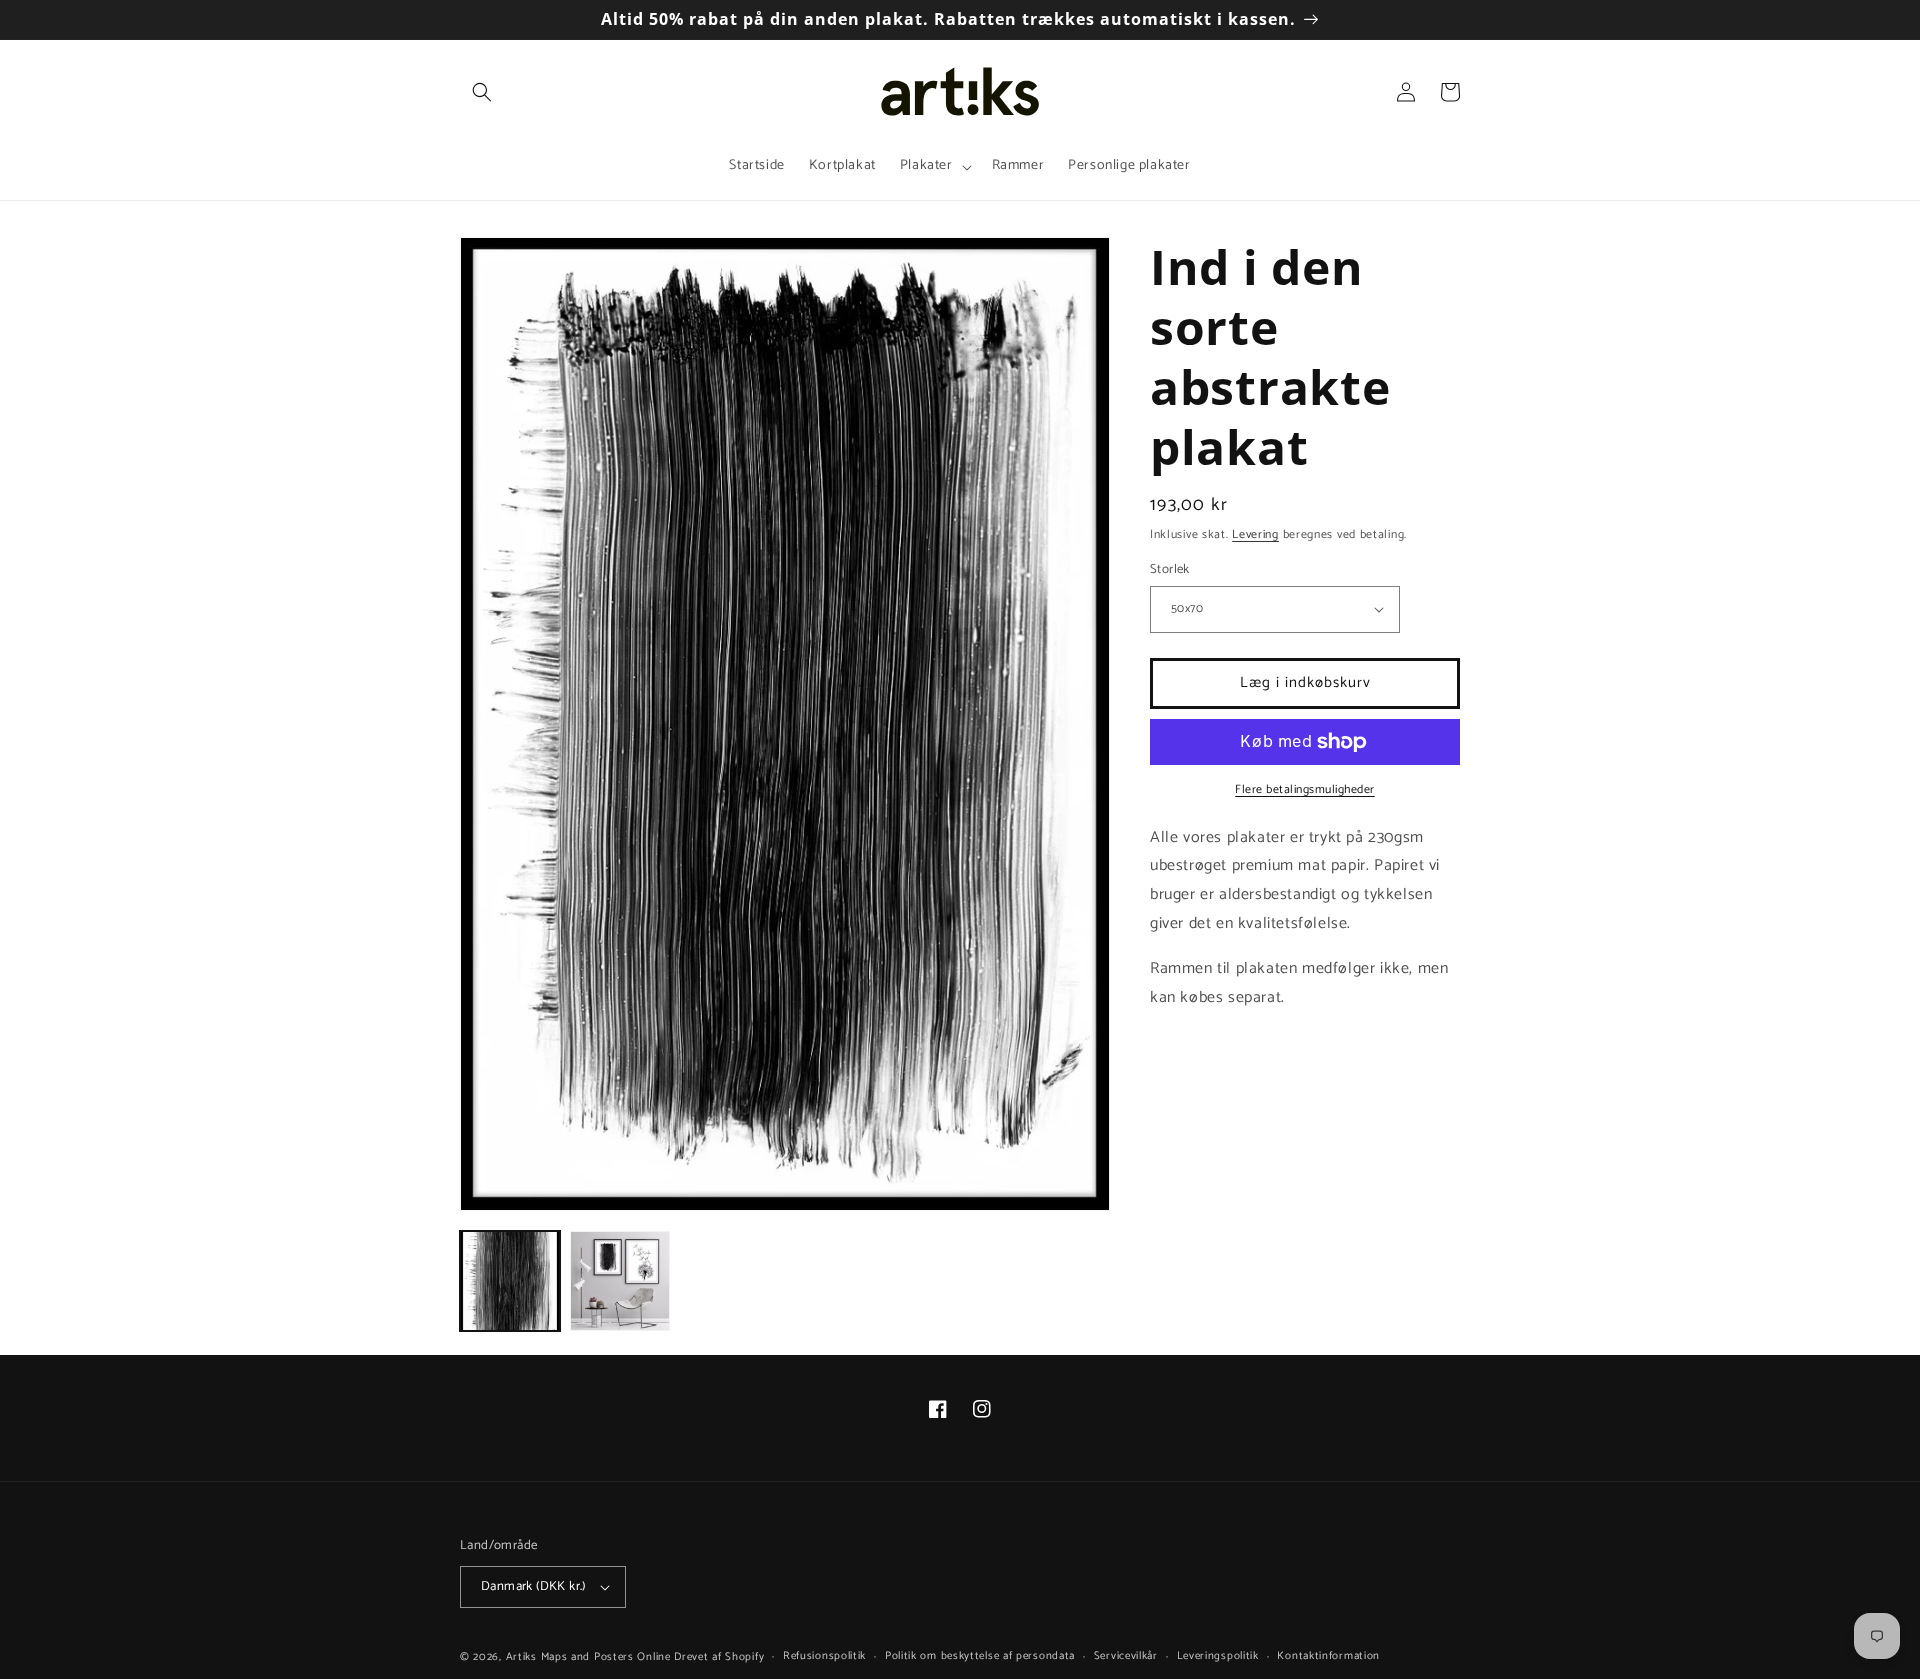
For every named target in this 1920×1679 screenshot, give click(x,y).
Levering (1255, 534)
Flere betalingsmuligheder (1305, 790)
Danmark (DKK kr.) (533, 1586)
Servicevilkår (1126, 1656)
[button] (482, 92)
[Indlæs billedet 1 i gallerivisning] (510, 1281)
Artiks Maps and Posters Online (588, 1657)
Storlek (1170, 570)
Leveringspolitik (1218, 1656)
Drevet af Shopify (719, 1657)
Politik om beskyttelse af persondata (980, 1656)
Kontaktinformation (1328, 1656)
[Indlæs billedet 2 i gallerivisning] (620, 1281)
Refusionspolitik (824, 1656)
